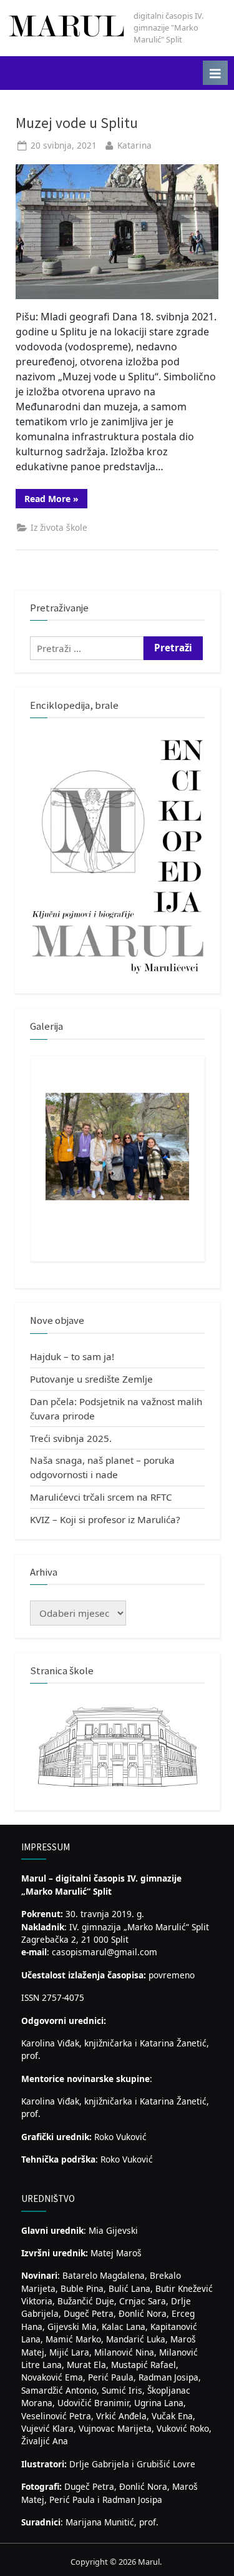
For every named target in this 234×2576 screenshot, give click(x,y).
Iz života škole (59, 527)
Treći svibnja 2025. (71, 1438)
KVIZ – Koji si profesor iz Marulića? (105, 1519)
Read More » (56, 500)
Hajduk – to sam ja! (72, 1356)
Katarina (134, 145)
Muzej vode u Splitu (77, 123)
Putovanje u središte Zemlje (91, 1379)
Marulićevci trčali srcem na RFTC (101, 1497)
